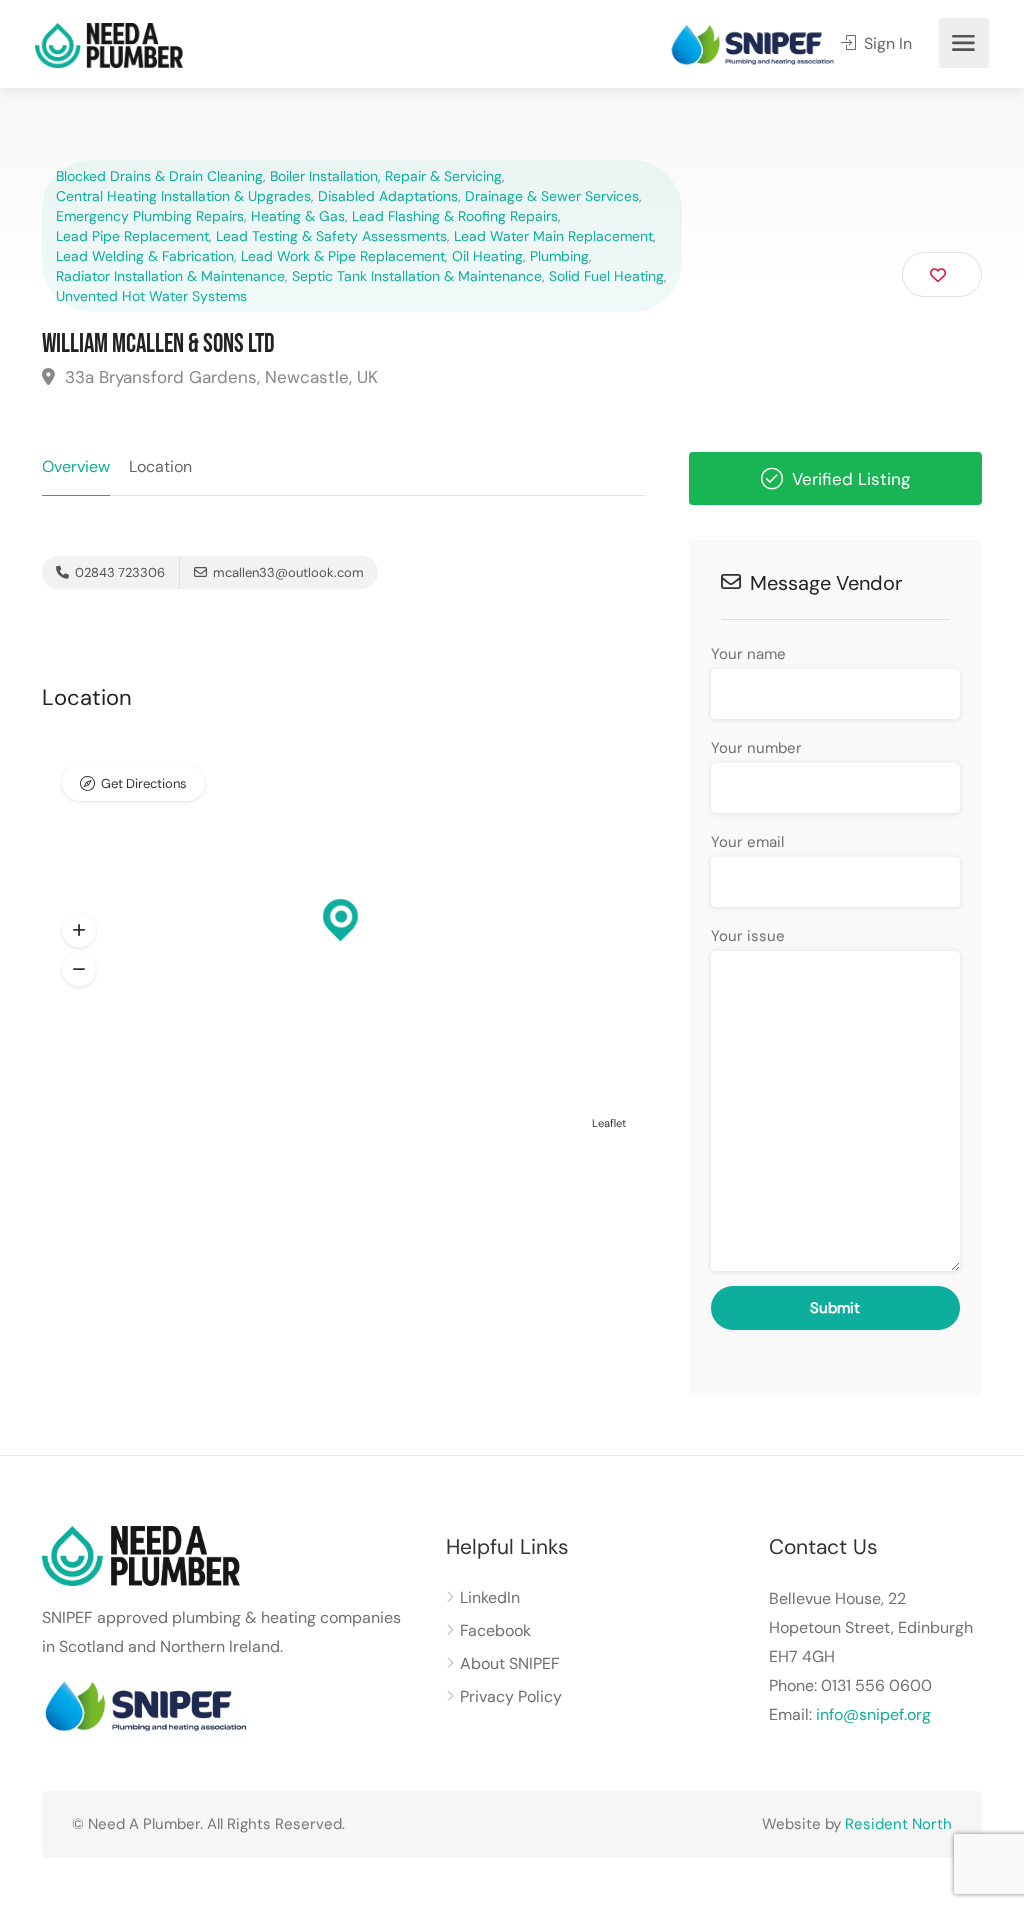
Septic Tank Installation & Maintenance (417, 276)
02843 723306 (118, 572)
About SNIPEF (510, 1663)
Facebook (495, 1630)
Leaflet (609, 1123)
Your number (756, 748)
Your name (748, 654)
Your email (747, 842)
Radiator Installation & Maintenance (170, 276)
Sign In (886, 43)
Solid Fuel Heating (606, 276)
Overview (76, 466)
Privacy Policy (511, 1696)
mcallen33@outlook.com (288, 572)
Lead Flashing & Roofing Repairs (455, 216)
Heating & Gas (298, 216)
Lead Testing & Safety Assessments (331, 236)
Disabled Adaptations (388, 196)
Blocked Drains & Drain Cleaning (159, 176)
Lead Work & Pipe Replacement (343, 256)
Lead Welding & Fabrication (145, 256)
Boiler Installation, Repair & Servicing (386, 176)
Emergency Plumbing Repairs (150, 216)
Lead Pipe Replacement (132, 236)
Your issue (748, 936)
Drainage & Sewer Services (552, 196)
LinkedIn (490, 1597)
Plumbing (559, 256)
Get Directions (144, 783)
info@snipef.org (873, 1714)
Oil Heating (487, 256)
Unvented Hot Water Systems (151, 296)
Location (160, 466)
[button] (79, 931)
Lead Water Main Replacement (553, 236)
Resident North (898, 1824)
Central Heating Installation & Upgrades (183, 196)
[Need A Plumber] (109, 44)
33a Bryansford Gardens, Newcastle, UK (219, 377)
